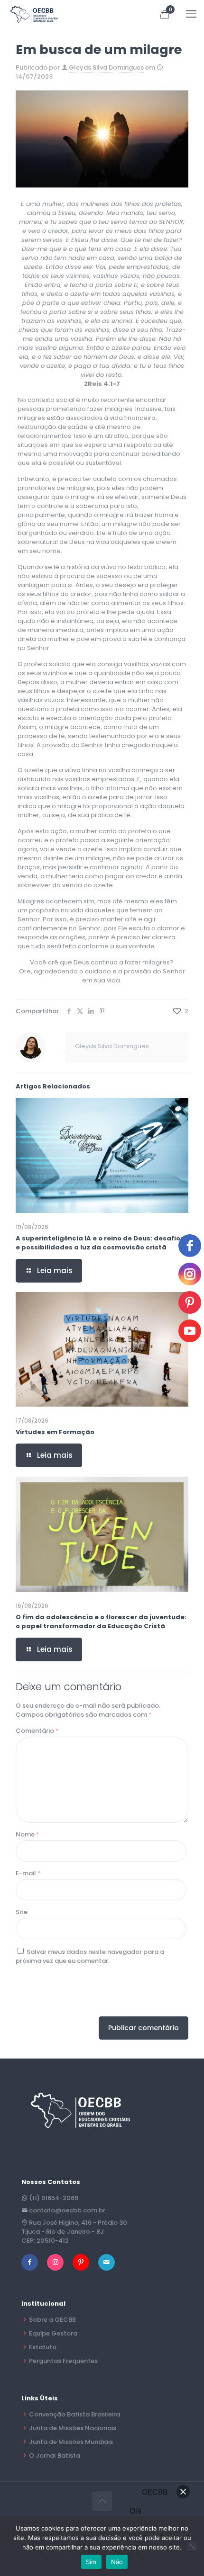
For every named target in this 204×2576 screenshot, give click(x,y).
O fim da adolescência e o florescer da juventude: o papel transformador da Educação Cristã (101, 1622)
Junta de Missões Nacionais (73, 2428)
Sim (91, 2562)
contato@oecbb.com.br (67, 2210)
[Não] (192, 2546)
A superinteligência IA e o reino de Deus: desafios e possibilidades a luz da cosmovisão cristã (100, 1243)
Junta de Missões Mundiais (71, 2442)
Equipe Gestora (53, 2333)
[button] (183, 2492)
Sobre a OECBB (52, 2320)
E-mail (28, 1873)
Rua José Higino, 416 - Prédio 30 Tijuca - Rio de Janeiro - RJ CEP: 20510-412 (74, 2232)
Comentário (37, 1731)
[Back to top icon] (102, 2501)
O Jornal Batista (55, 2456)
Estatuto (43, 2347)
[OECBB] (34, 14)
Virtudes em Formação (55, 1432)
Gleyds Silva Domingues (106, 67)
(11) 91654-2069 (54, 2198)
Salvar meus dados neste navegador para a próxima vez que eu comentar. (90, 1956)
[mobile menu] (191, 14)
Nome (28, 1834)
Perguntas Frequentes (63, 2361)
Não (117, 2562)
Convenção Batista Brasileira (74, 2414)
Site (22, 1912)
